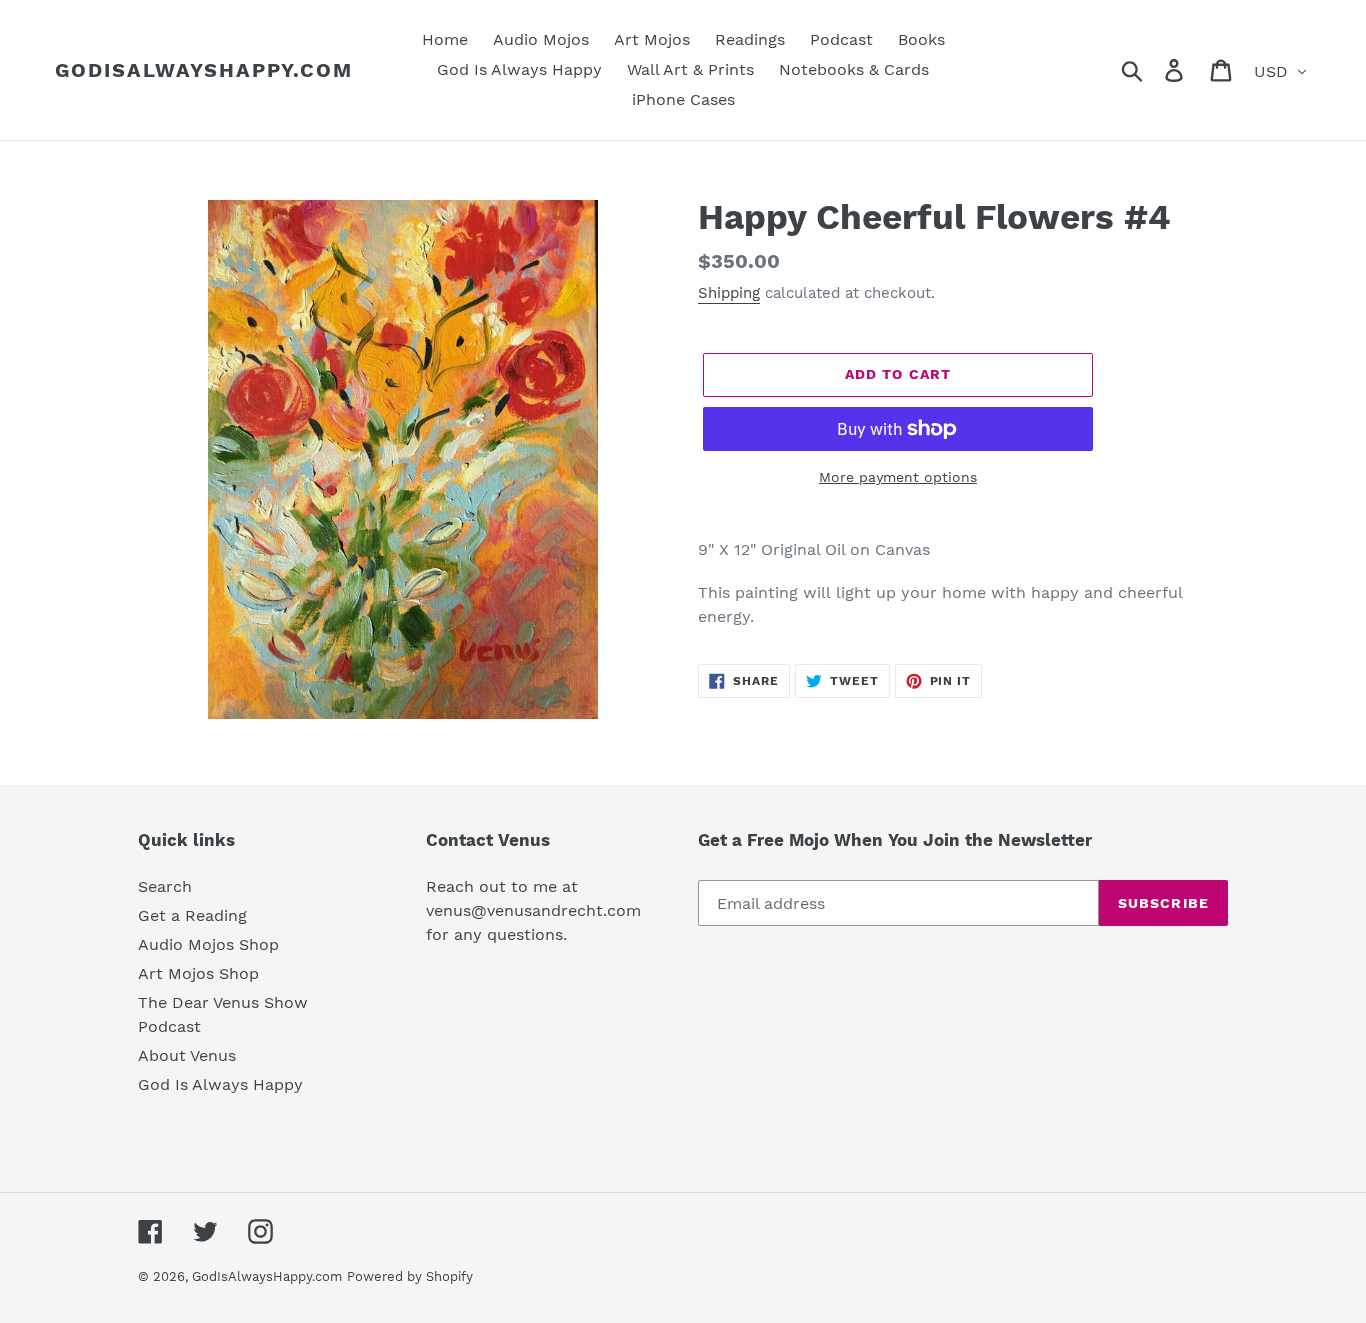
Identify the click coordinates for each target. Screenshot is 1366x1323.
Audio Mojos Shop (208, 944)
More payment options (898, 477)
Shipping (729, 293)
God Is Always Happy (220, 1084)
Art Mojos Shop (198, 973)
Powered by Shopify (410, 1276)
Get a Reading (192, 915)
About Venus (187, 1055)
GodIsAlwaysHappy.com (204, 70)
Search (165, 886)
